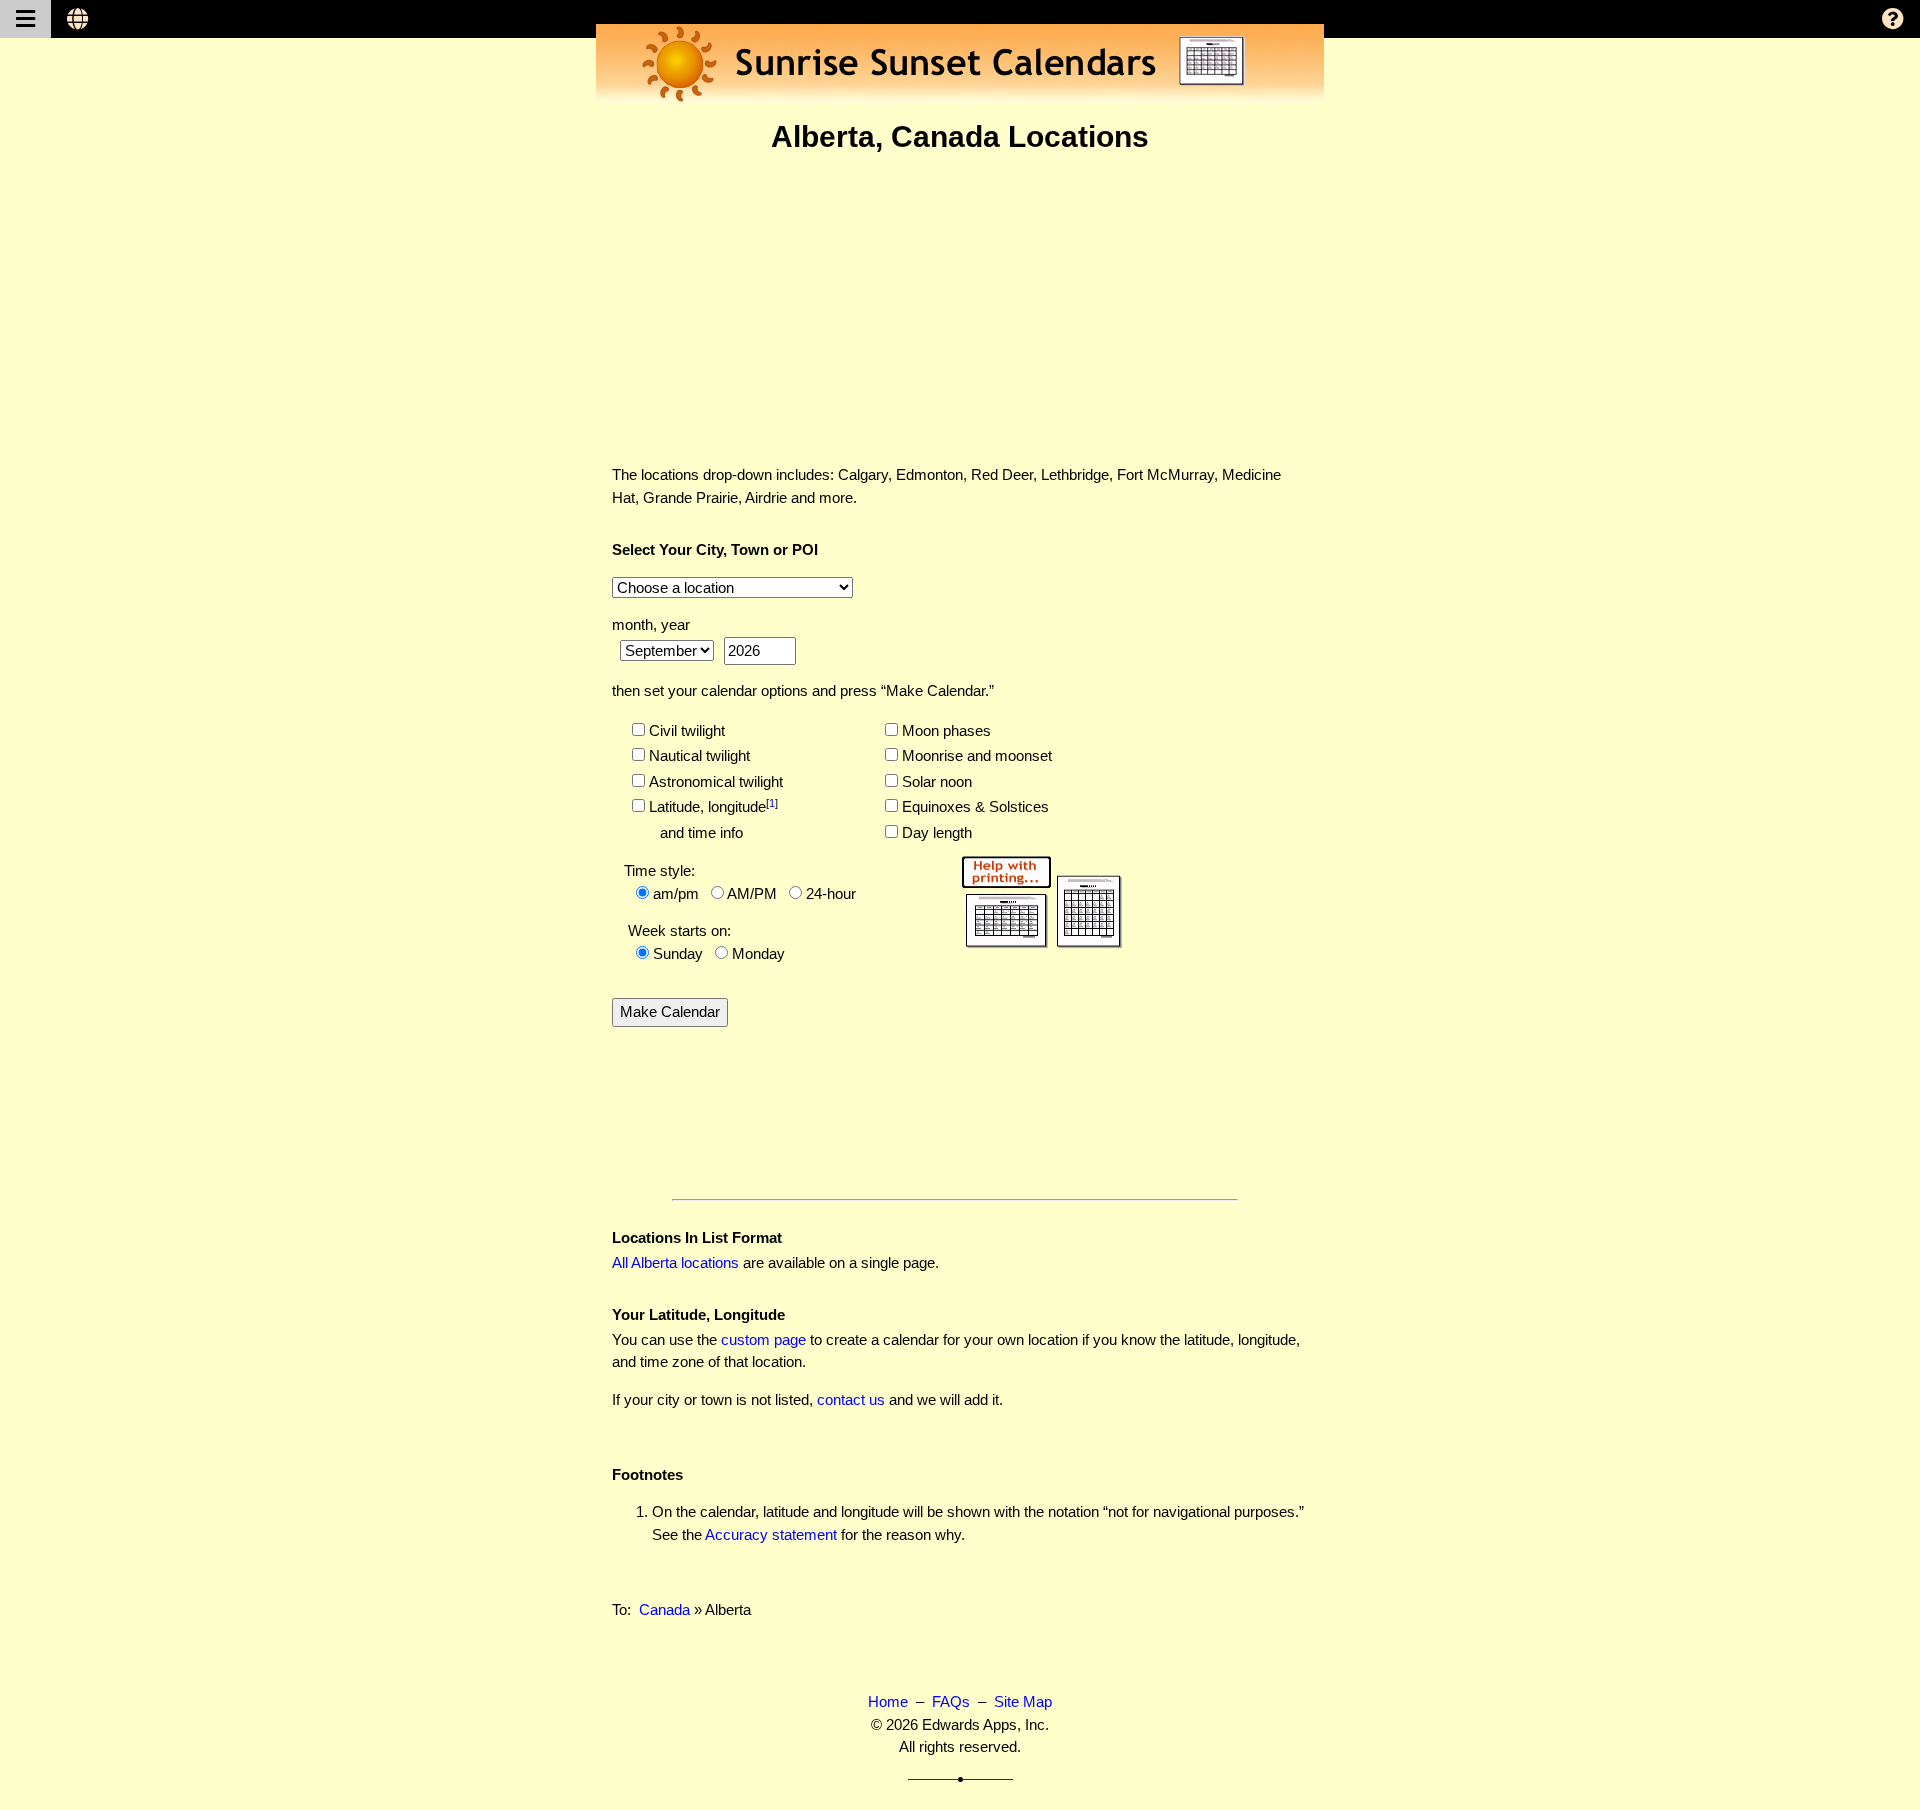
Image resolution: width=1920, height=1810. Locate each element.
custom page (763, 1339)
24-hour (831, 893)
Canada (664, 1609)
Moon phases (944, 730)
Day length (935, 832)
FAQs (951, 1701)
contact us (851, 1399)
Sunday (678, 953)
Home (888, 1701)
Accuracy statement (771, 1534)
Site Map (1023, 1701)
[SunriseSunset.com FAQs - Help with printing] (1041, 898)
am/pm (676, 893)
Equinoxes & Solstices (973, 806)
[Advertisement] (960, 309)
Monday (758, 953)
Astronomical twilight (714, 781)
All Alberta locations (675, 1262)
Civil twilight (685, 730)
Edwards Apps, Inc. (985, 1724)
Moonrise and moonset (975, 755)
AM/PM (752, 893)
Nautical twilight (697, 755)
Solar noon (935, 781)
